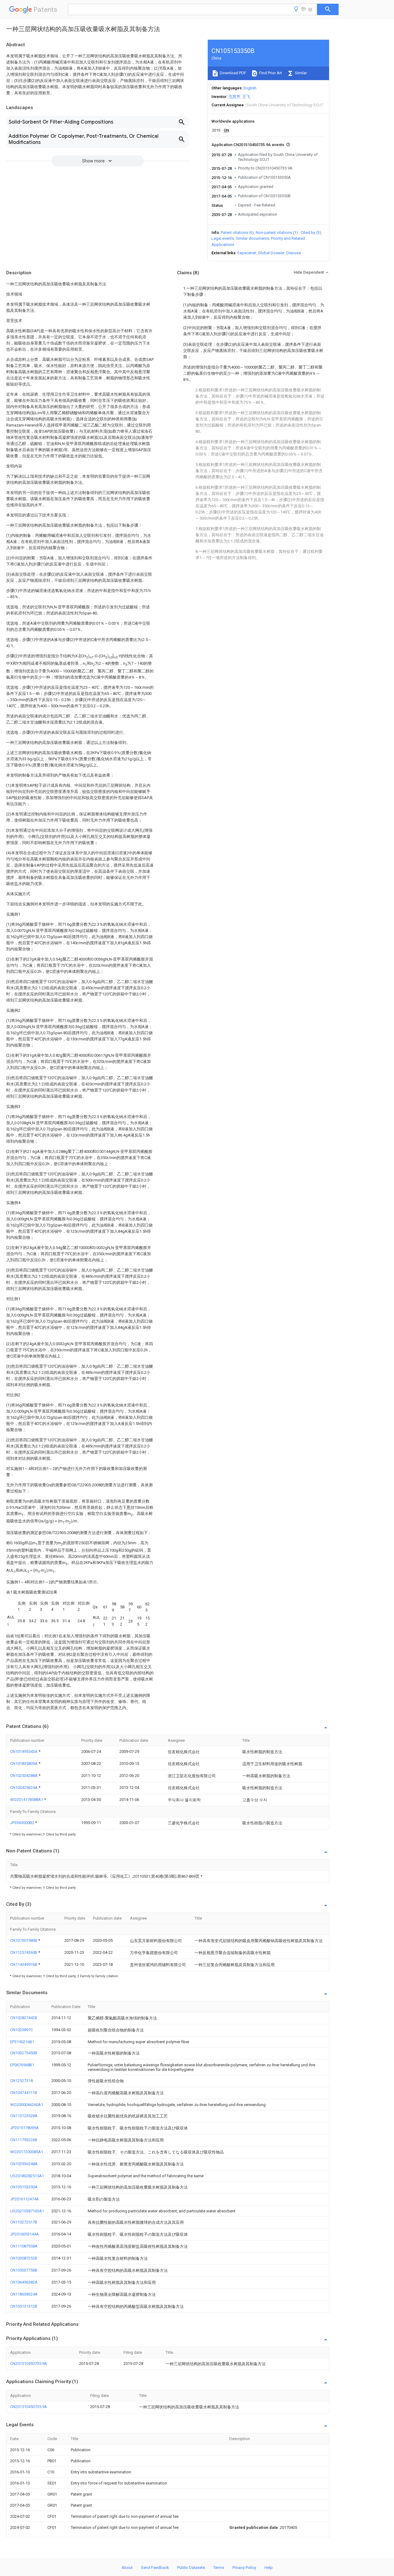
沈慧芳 (234, 97)
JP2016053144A (24, 2234)
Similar (300, 73)
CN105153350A (24, 2187)
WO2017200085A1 (27, 2152)
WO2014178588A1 (27, 1800)
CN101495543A (24, 1751)
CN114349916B (24, 1964)
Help (269, 2568)
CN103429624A (24, 1788)
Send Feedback (155, 2568)
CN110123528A (24, 2116)
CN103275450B (24, 2053)
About (127, 2568)
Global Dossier (271, 253)
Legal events (223, 238)
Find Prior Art (270, 73)
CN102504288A (24, 1776)
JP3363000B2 (23, 1823)
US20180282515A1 (27, 2176)
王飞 (246, 97)
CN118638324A (24, 2294)
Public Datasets (191, 2568)
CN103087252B (24, 2258)
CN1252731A (22, 2081)
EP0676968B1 (22, 2065)
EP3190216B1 (22, 2042)
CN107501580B (24, 1940)
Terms (219, 2568)
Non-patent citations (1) (277, 233)
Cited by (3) (311, 233)
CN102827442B (24, 2018)
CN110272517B (24, 2222)
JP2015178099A (24, 2128)
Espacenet (247, 253)
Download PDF (233, 73)
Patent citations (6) (237, 233)
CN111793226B (24, 2140)
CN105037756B (24, 2270)
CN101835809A (24, 1764)
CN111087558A (24, 2246)
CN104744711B (24, 2093)
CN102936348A (24, 2164)
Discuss (293, 253)
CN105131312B (24, 2306)
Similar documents (252, 238)
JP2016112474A (24, 2199)
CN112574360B (24, 1952)
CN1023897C (22, 2030)
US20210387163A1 (27, 2211)
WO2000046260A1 (27, 2105)
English (250, 88)
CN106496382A (24, 2282)
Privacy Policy (244, 2568)
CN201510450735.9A (29, 2364)
